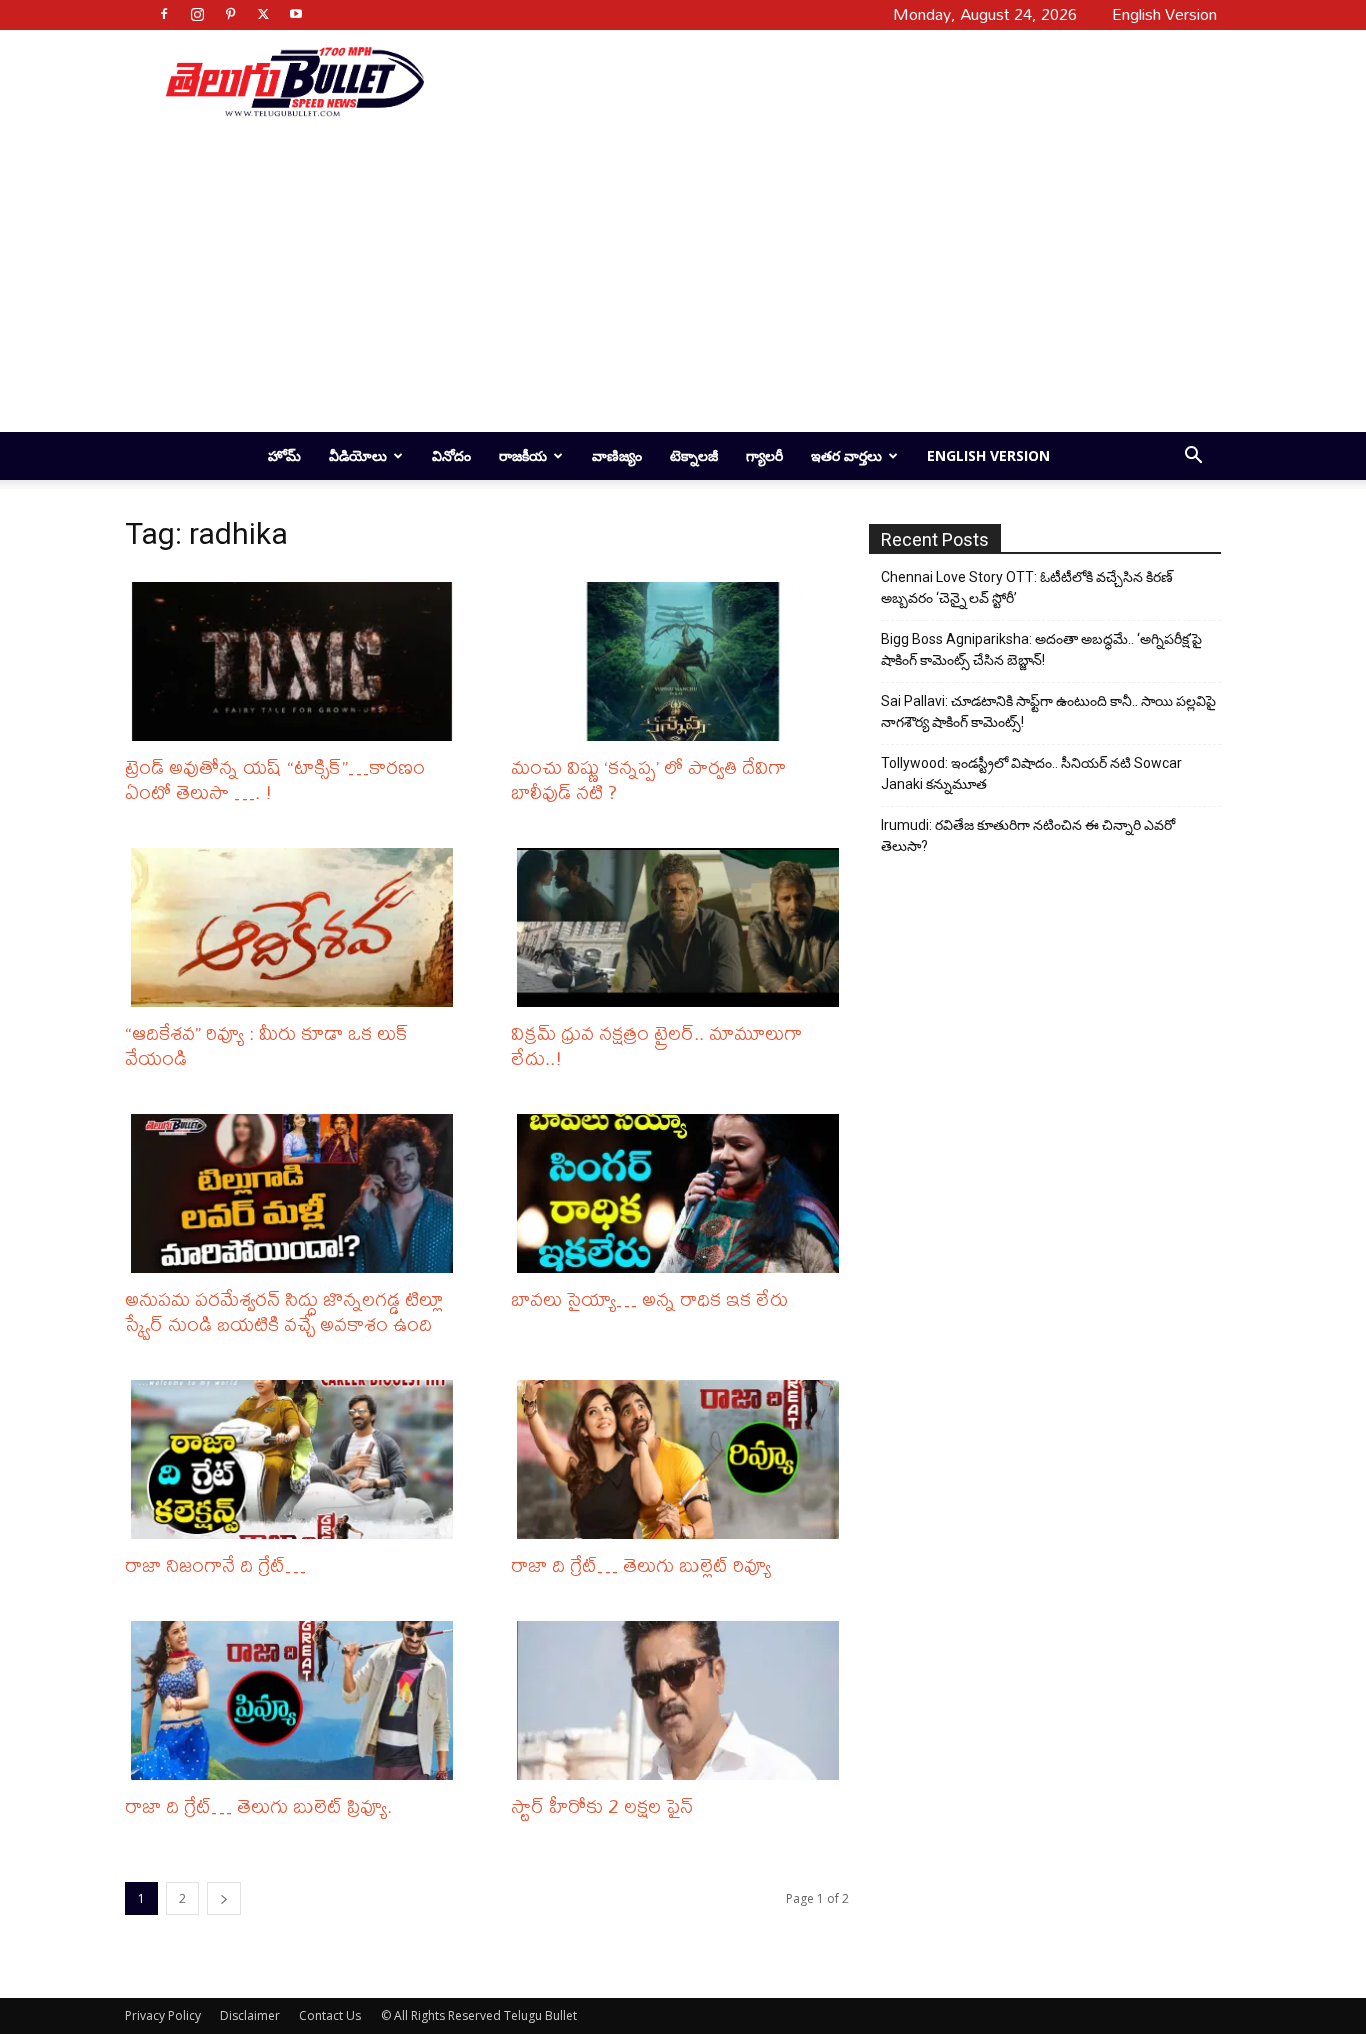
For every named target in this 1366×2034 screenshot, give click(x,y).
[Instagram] (197, 14)
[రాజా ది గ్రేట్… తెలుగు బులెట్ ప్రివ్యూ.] (297, 1700)
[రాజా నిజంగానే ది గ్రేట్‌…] (297, 1459)
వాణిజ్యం (617, 455)
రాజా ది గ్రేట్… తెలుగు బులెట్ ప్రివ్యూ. (258, 1805)
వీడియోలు (358, 455)
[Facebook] (164, 14)
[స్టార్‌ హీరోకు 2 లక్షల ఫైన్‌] (683, 1700)
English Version (988, 455)
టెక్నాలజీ (694, 455)
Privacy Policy (163, 2015)
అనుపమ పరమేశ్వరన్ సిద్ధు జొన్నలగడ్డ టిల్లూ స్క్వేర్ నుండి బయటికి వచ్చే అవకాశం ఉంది (284, 1311)
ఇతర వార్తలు (846, 455)
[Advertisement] (815, 81)
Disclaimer (250, 2015)
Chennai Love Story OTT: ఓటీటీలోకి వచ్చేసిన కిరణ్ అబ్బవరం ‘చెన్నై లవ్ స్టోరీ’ (1027, 587)
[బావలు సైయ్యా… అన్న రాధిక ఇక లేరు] (683, 1193)
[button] (1193, 457)
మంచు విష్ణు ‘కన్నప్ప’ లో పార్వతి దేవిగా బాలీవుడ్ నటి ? (648, 779)
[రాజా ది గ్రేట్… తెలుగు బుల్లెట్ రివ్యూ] (683, 1459)
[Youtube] (296, 14)
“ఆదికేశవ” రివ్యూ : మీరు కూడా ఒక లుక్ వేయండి (267, 1045)
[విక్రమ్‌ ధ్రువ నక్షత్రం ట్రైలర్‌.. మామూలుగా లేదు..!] (683, 927)
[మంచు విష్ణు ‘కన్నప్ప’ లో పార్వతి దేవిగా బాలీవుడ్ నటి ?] (683, 661)
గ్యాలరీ (764, 455)
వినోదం (451, 455)
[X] (263, 14)
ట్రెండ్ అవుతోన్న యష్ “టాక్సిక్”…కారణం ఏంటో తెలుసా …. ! (275, 779)
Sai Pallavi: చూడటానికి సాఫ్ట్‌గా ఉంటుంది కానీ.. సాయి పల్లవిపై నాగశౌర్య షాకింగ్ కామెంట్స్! (1048, 711)
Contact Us (330, 2015)
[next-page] (224, 1898)
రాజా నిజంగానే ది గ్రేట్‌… (215, 1564)
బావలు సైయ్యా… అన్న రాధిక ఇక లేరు (649, 1298)
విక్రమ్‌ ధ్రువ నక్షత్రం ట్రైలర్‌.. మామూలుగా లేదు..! (656, 1045)
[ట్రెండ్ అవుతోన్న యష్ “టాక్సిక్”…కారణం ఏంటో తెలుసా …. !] (297, 661)
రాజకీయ (523, 455)
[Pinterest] (230, 14)
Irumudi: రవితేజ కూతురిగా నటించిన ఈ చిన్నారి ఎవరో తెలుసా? (1028, 835)
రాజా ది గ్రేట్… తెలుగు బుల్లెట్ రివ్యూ (641, 1564)
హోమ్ (284, 455)
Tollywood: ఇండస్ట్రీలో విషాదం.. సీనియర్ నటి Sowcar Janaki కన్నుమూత (1031, 773)
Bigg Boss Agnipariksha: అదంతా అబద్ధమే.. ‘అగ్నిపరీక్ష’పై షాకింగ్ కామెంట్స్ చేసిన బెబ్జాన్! (1041, 649)
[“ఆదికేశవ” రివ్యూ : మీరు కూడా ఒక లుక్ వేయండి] (297, 927)
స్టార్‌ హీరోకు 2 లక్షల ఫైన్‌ (602, 1805)
